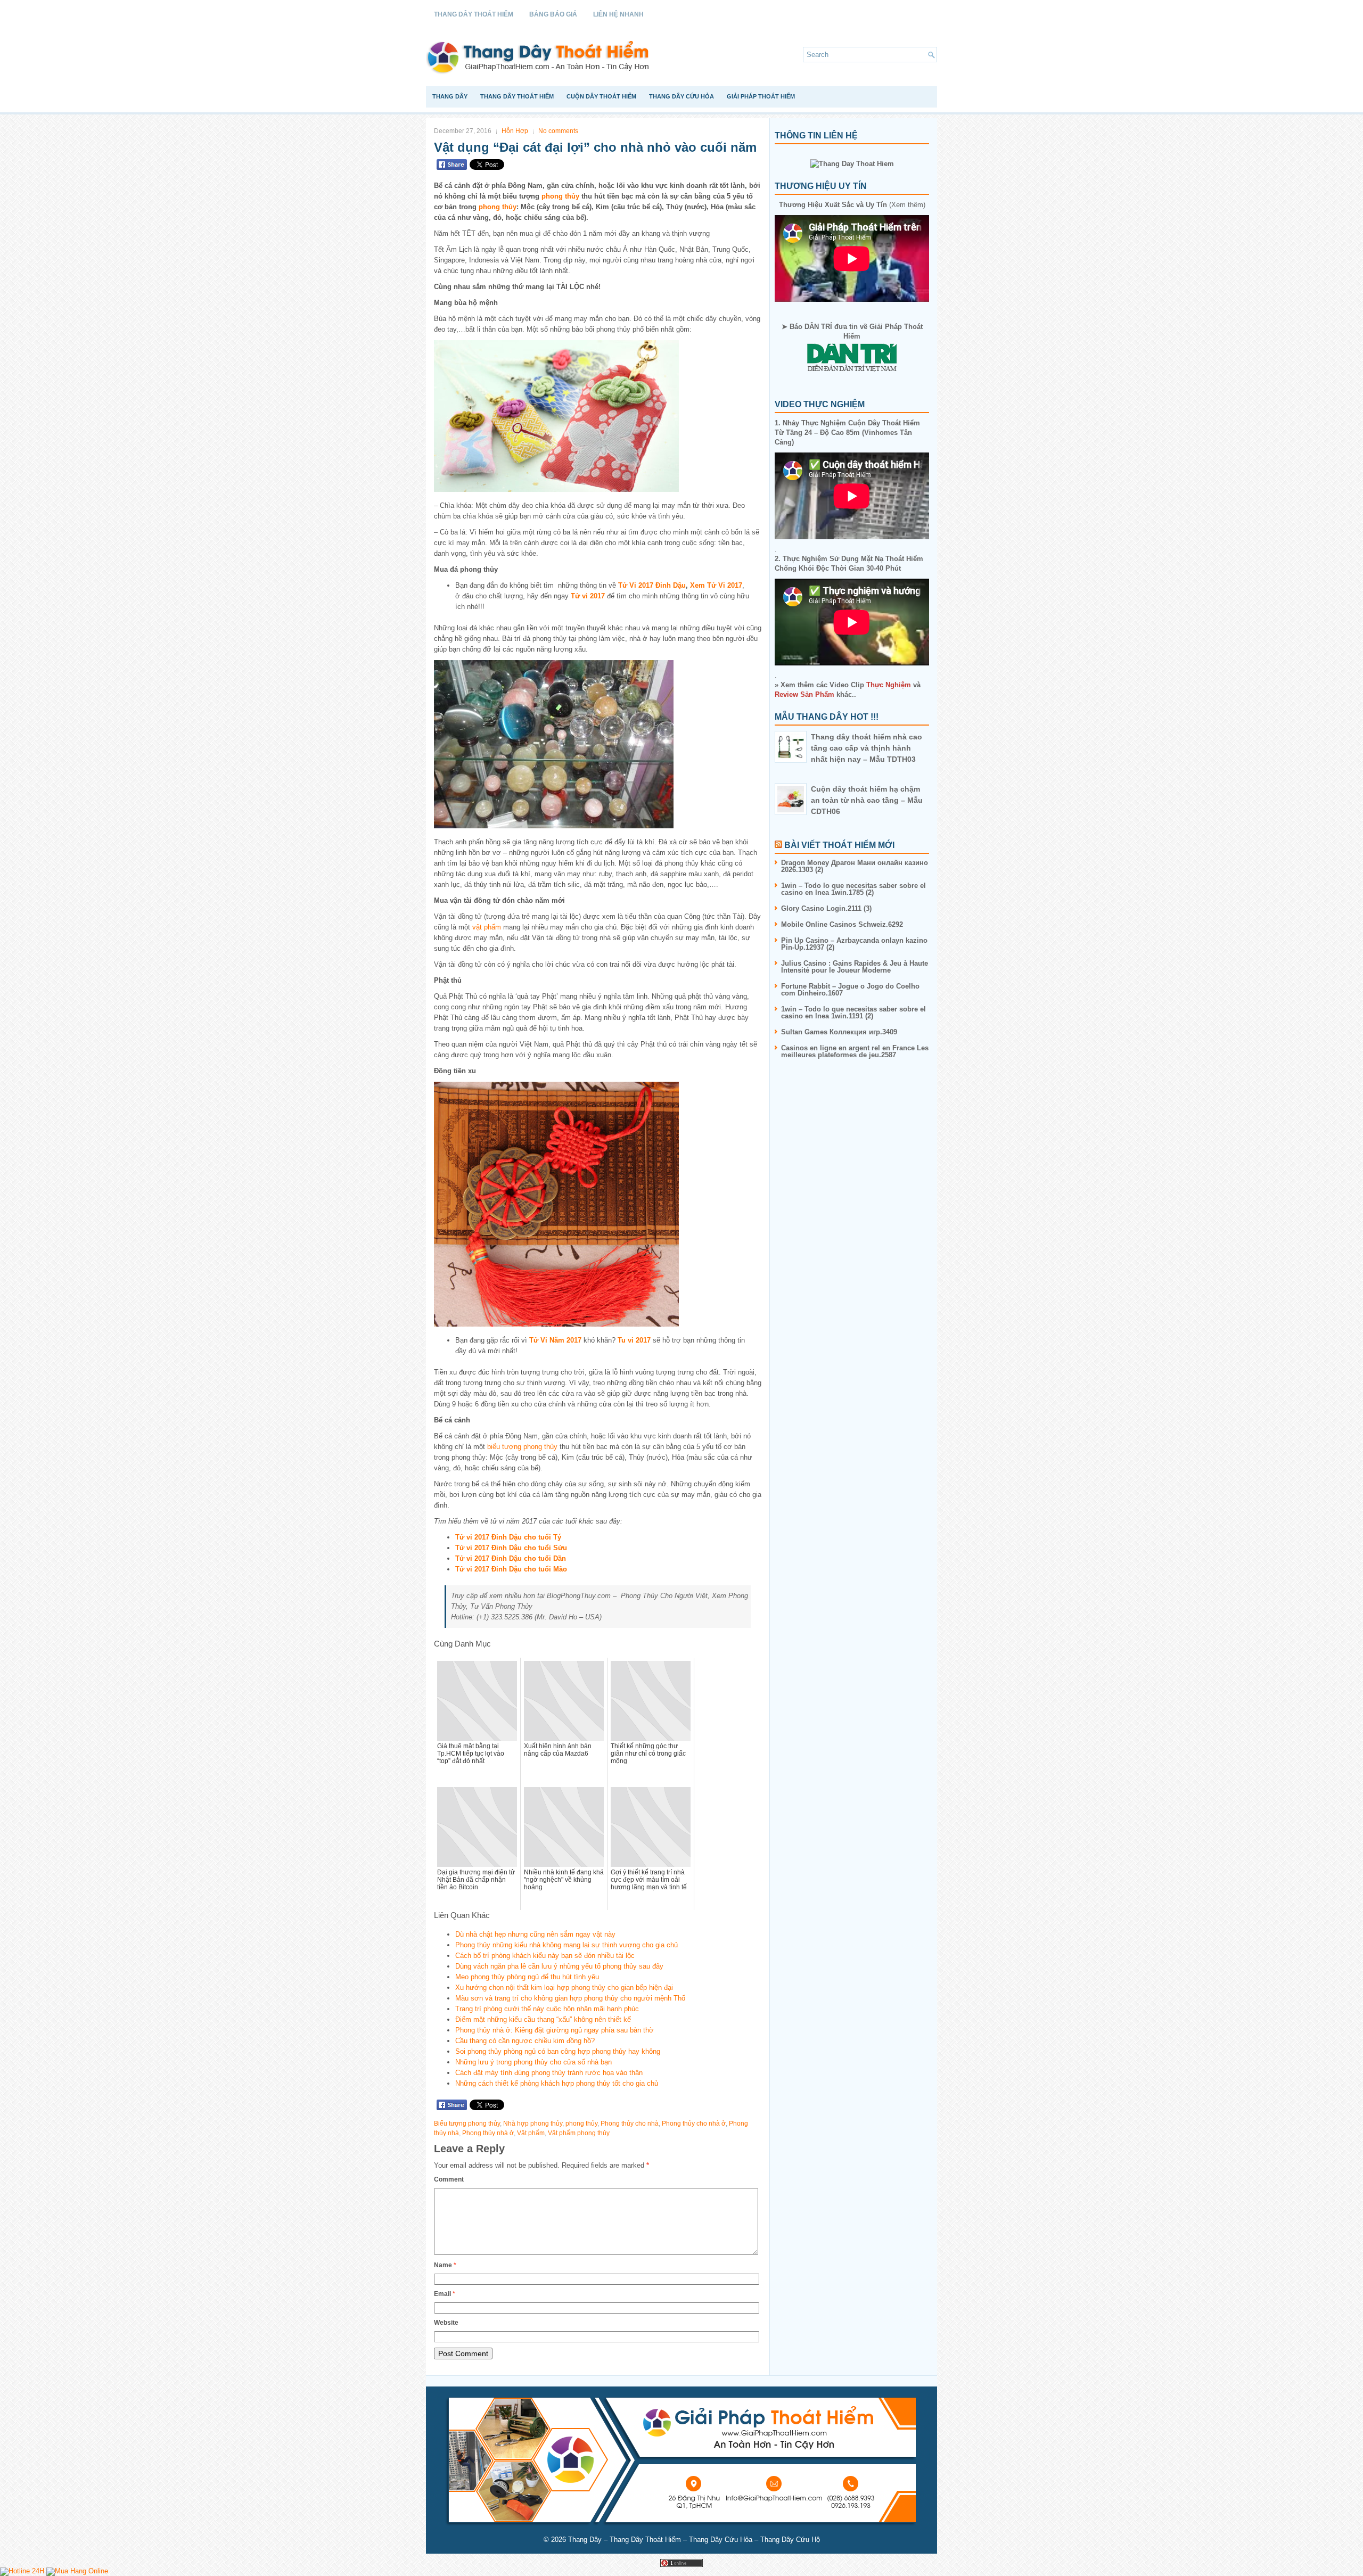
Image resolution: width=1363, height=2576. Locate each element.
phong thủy (560, 196)
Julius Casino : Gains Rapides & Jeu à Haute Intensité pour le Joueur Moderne (855, 967)
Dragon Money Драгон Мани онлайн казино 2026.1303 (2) (855, 866)
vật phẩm (487, 927)
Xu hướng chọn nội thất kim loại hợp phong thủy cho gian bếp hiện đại (564, 1987)
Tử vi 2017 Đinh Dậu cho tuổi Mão (511, 1569)
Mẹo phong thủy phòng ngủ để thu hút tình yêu (527, 1977)
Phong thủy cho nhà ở (694, 2124)
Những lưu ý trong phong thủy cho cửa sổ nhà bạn (533, 2062)
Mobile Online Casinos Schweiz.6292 (842, 924)
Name (445, 2265)
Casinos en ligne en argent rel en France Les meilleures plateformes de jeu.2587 (855, 1051)
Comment (449, 2179)
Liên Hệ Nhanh (618, 14)
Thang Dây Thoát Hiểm (474, 14)
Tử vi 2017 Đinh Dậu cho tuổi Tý (508, 1537)
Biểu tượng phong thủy (467, 2124)
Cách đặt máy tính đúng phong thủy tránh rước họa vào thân (549, 2073)
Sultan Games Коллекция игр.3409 (839, 1032)
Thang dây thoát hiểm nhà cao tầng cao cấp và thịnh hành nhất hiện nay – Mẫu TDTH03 (867, 748)
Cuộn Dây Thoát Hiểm (601, 96)
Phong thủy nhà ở (488, 2133)
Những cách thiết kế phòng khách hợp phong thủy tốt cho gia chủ (557, 2083)
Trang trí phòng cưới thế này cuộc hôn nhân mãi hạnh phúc (547, 2009)
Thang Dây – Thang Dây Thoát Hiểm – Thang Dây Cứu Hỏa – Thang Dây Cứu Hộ (694, 2540)
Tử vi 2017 (588, 596)
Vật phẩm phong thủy (579, 2133)
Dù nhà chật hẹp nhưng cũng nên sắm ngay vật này (535, 1934)
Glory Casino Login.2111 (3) (826, 908)
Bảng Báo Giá (553, 14)
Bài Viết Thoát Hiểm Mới (839, 845)
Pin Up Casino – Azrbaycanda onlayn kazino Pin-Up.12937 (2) (854, 944)
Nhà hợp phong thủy (533, 2124)
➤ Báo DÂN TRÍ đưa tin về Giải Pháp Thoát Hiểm (852, 331)
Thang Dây (450, 96)
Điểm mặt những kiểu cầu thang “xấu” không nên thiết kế (543, 2019)
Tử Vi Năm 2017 (555, 1340)
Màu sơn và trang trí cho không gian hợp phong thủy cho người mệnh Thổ (570, 1998)
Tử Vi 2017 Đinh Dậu (652, 585)
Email (445, 2294)
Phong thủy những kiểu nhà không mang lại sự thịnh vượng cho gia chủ (566, 1945)
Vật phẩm (531, 2133)
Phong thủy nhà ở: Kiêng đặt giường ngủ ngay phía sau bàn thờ (555, 2030)
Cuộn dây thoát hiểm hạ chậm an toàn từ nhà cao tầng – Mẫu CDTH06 (867, 800)
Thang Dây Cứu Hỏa (681, 96)
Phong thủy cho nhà (630, 2124)
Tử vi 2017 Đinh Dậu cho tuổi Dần (511, 1558)
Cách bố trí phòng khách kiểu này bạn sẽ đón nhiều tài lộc (545, 1956)
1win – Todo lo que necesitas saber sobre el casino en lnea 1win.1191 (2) (853, 1013)
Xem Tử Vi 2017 (716, 585)
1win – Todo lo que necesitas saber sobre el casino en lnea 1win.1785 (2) (853, 889)
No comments (558, 131)
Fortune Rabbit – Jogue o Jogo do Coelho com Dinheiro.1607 (850, 990)
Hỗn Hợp (515, 131)
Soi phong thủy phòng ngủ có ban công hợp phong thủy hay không (558, 2051)
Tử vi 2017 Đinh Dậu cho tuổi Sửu (511, 1548)
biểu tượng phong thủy (522, 1447)
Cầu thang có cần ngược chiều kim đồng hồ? (525, 2041)
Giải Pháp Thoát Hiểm (761, 96)
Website (446, 2323)
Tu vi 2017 (634, 1340)
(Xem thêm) (852, 205)
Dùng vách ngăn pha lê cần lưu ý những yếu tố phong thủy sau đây (559, 1966)
